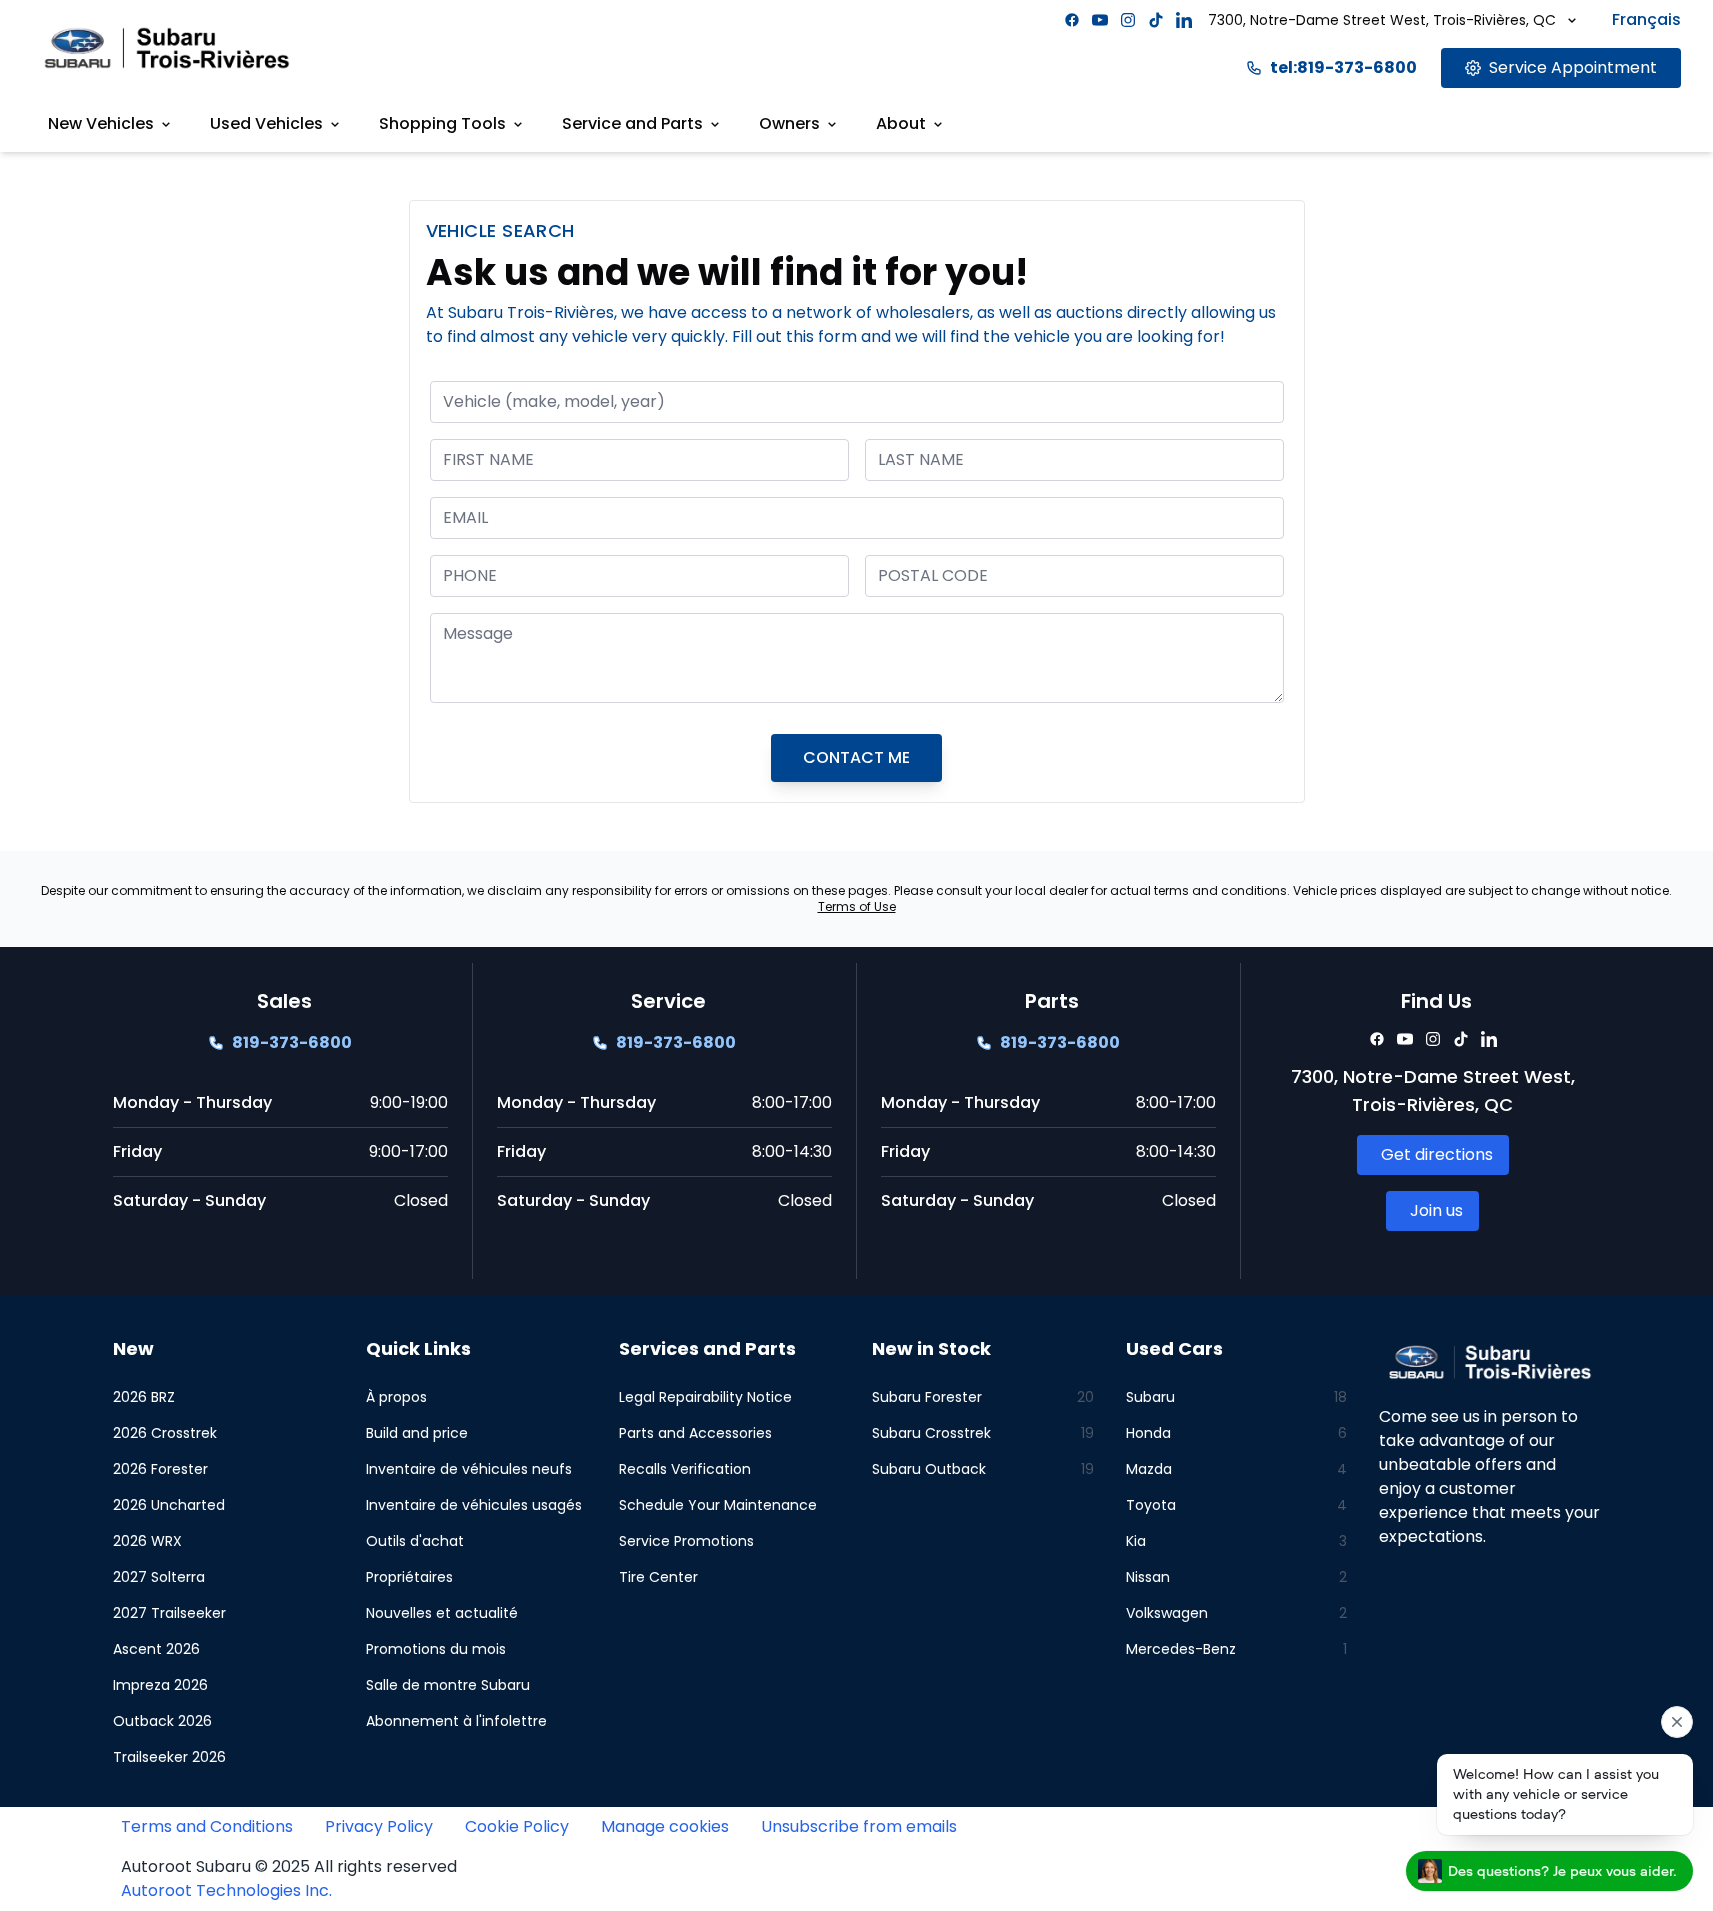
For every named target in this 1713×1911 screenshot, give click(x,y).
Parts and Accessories (695, 1433)
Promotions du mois (436, 1649)
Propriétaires (409, 1577)
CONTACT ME (856, 757)
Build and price (417, 1433)
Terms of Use (857, 906)
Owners (789, 123)
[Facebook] (1072, 20)
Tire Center (658, 1577)
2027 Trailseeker (169, 1613)
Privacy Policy (379, 1826)
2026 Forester (160, 1469)
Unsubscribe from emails (859, 1826)
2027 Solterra (159, 1577)
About (901, 123)
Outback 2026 (162, 1721)
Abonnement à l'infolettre (456, 1721)
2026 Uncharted (169, 1505)
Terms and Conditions (207, 1826)
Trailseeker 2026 (169, 1757)
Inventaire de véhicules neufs (469, 1469)
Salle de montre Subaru (448, 1685)
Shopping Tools (442, 123)
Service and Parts (632, 123)
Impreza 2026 (160, 1685)
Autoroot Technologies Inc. (226, 1890)
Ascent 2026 (156, 1649)
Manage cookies (665, 1826)
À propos (396, 1397)
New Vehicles (101, 123)
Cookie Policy (517, 1826)
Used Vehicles (266, 123)
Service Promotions (686, 1541)
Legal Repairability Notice (705, 1397)
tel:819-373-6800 (1343, 67)
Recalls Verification (685, 1469)
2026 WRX (147, 1541)
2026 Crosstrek (165, 1433)
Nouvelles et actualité (442, 1613)
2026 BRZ (144, 1397)
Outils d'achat (415, 1541)
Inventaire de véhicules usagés (474, 1505)
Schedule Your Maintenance (718, 1505)
